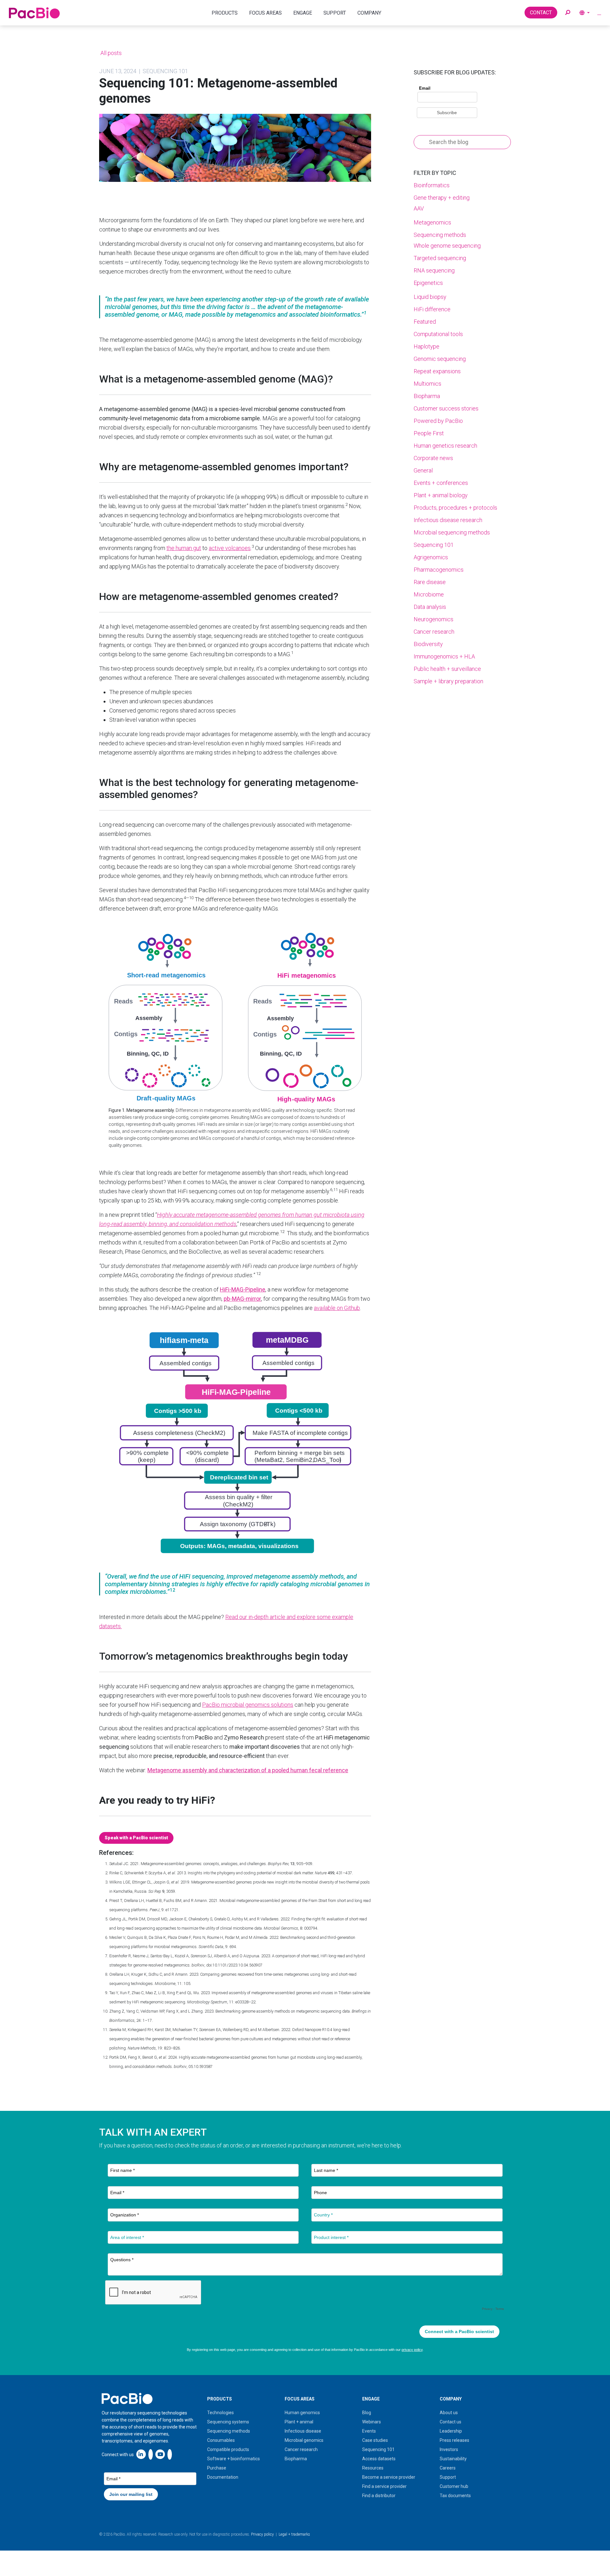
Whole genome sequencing (447, 246)
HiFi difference (432, 309)
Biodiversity (428, 644)
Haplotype (427, 346)
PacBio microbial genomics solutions (248, 1705)
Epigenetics (428, 283)
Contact (541, 13)
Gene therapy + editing (442, 198)
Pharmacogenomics (439, 570)
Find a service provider (384, 2486)
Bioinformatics (432, 185)
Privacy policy (262, 2534)
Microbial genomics (304, 2440)
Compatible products (228, 2449)
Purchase (217, 2468)
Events (369, 2431)
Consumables (221, 2440)
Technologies (220, 2413)
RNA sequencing (434, 270)
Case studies (375, 2440)
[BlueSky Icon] (170, 2454)
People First (429, 433)
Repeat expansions (437, 371)
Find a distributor (379, 2496)
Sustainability (453, 2459)
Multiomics (427, 384)
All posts (110, 53)
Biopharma (427, 396)
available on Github (337, 1308)
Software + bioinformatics (234, 2459)
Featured (425, 322)
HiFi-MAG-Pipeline (243, 1289)
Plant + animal (299, 2422)
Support (448, 2477)
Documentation (223, 2477)
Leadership (451, 2431)
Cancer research (434, 632)
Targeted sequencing (440, 258)
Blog (367, 2413)
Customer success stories (446, 408)
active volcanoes (230, 548)
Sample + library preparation (448, 681)
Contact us (451, 2422)
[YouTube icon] (160, 2454)
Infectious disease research (448, 520)
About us (449, 2413)
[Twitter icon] (151, 2454)
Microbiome (429, 594)
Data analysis (430, 607)
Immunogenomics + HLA (444, 656)
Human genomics (302, 2413)
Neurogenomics (434, 619)
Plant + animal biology (441, 495)
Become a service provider (389, 2477)
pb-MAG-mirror (242, 1299)
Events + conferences (441, 483)
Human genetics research (445, 446)
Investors (449, 2449)
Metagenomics (432, 222)
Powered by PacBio (438, 421)
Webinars (372, 2422)
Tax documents (455, 2496)
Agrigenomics (431, 557)
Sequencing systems (228, 2422)
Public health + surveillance (447, 669)
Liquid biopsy (430, 297)
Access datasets (379, 2459)
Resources (373, 2468)
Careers (448, 2468)
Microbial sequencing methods (452, 532)
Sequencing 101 (434, 545)
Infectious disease (303, 2431)
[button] (568, 13)
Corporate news (433, 458)
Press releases (454, 2440)
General (423, 470)
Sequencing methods (440, 235)
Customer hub (454, 2486)
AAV (419, 208)
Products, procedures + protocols (455, 508)
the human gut (184, 548)
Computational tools (438, 334)
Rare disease (430, 582)
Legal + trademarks (294, 2534)
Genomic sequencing (440, 359)
